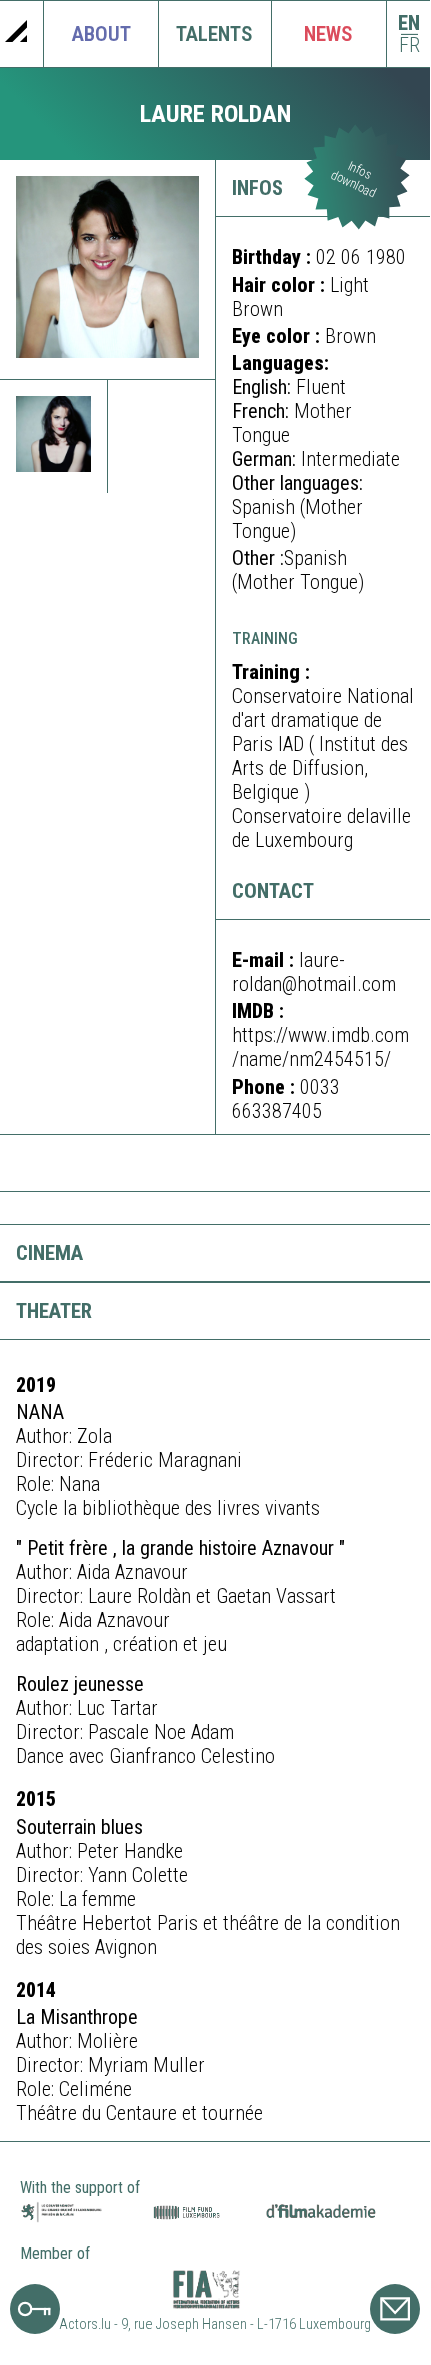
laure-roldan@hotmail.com (314, 972)
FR (409, 45)
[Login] (35, 2327)
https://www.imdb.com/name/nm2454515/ (320, 1047)
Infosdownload (353, 179)
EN (409, 23)
